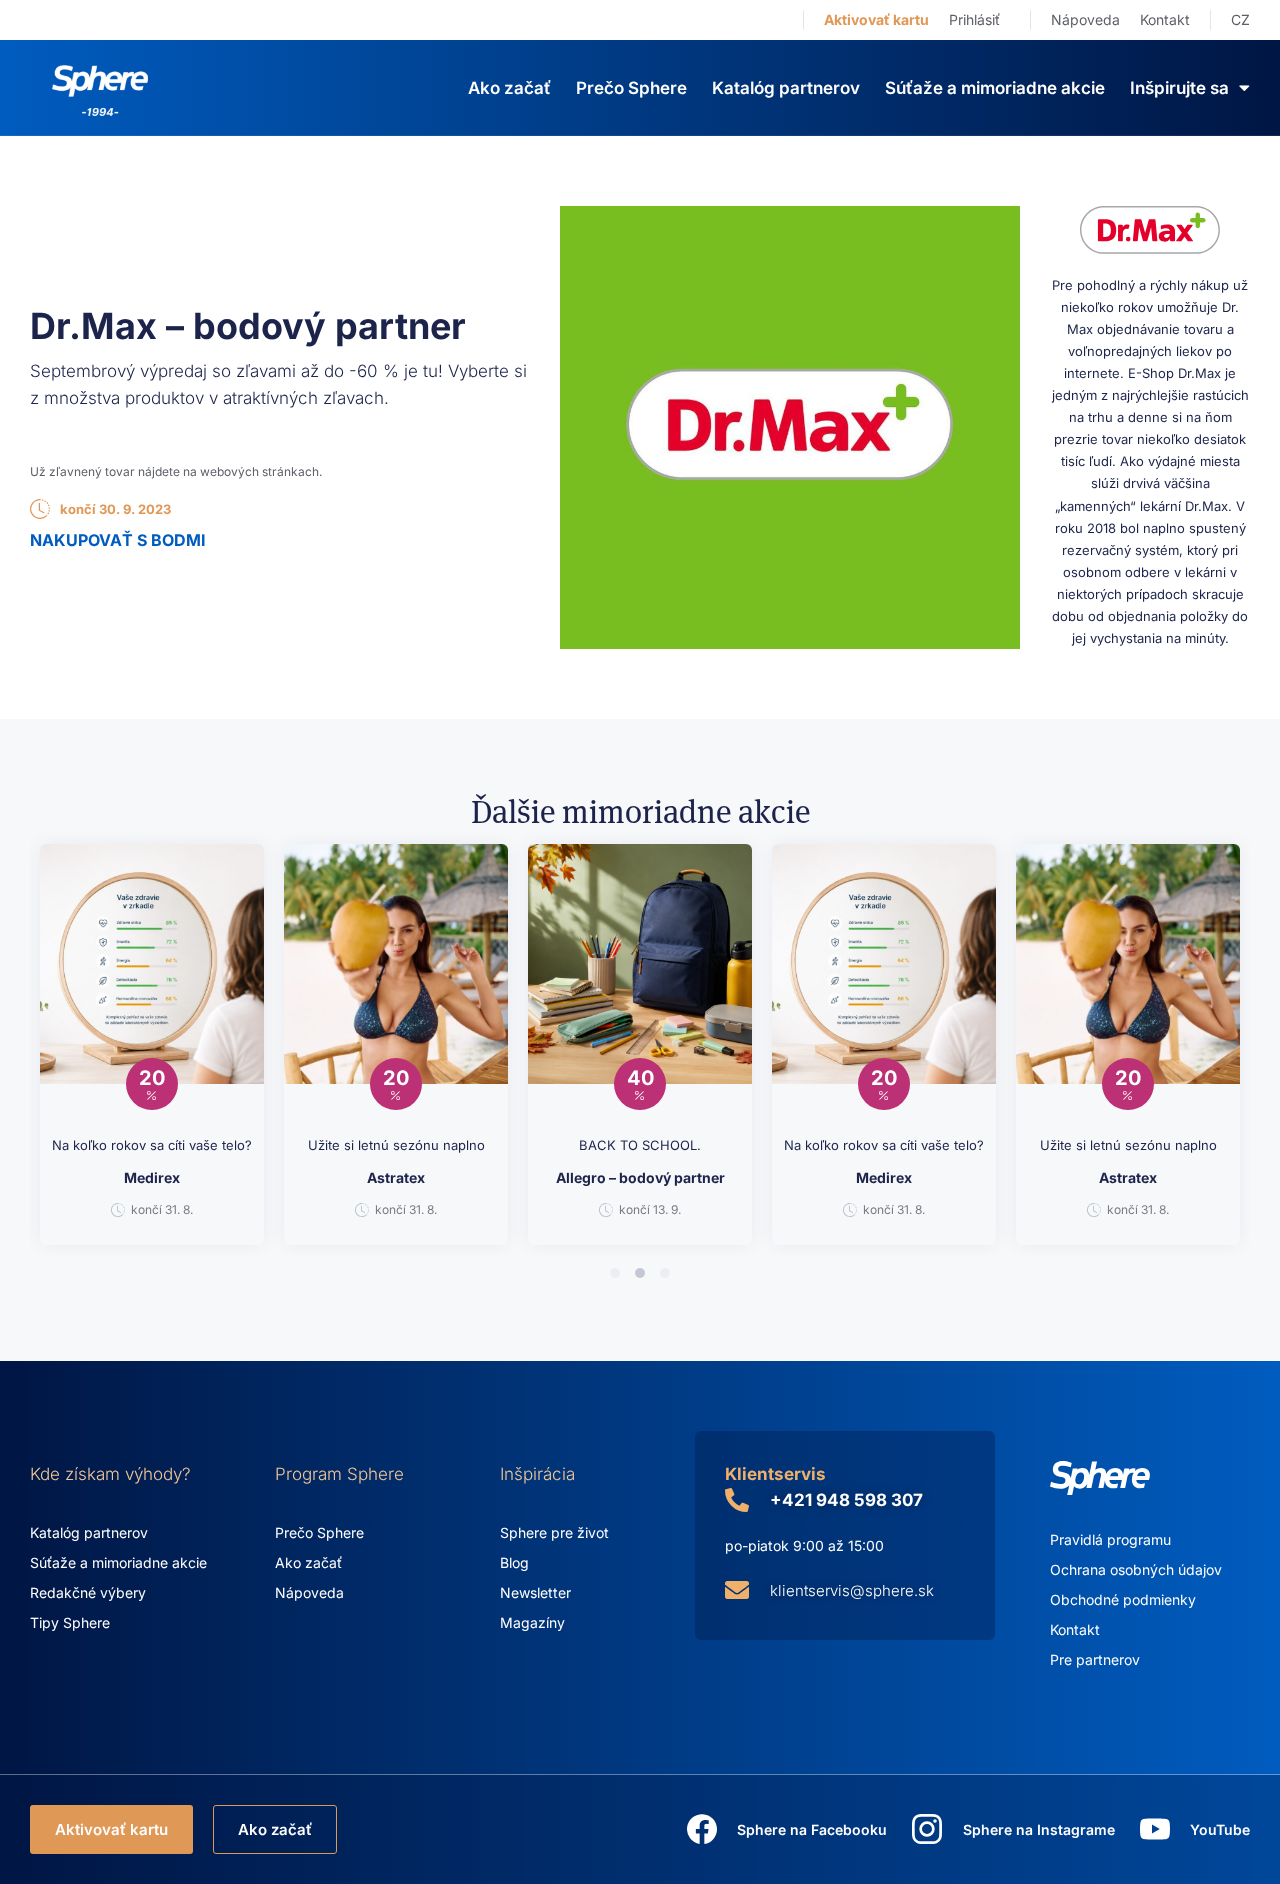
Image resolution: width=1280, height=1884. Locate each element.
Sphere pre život (554, 1532)
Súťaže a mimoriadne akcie (995, 88)
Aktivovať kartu (876, 19)
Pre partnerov (1095, 1659)
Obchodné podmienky (1123, 1599)
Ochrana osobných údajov (1136, 1569)
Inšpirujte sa (1179, 88)
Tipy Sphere (70, 1622)
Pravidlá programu (1110, 1539)
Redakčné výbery (88, 1592)
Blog (514, 1562)
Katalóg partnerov (786, 88)
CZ (1240, 19)
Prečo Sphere (631, 88)
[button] (615, 1273)
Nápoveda (1085, 19)
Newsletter (535, 1592)
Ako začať (509, 88)
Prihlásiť (974, 19)
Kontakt (1165, 19)
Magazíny (532, 1622)
